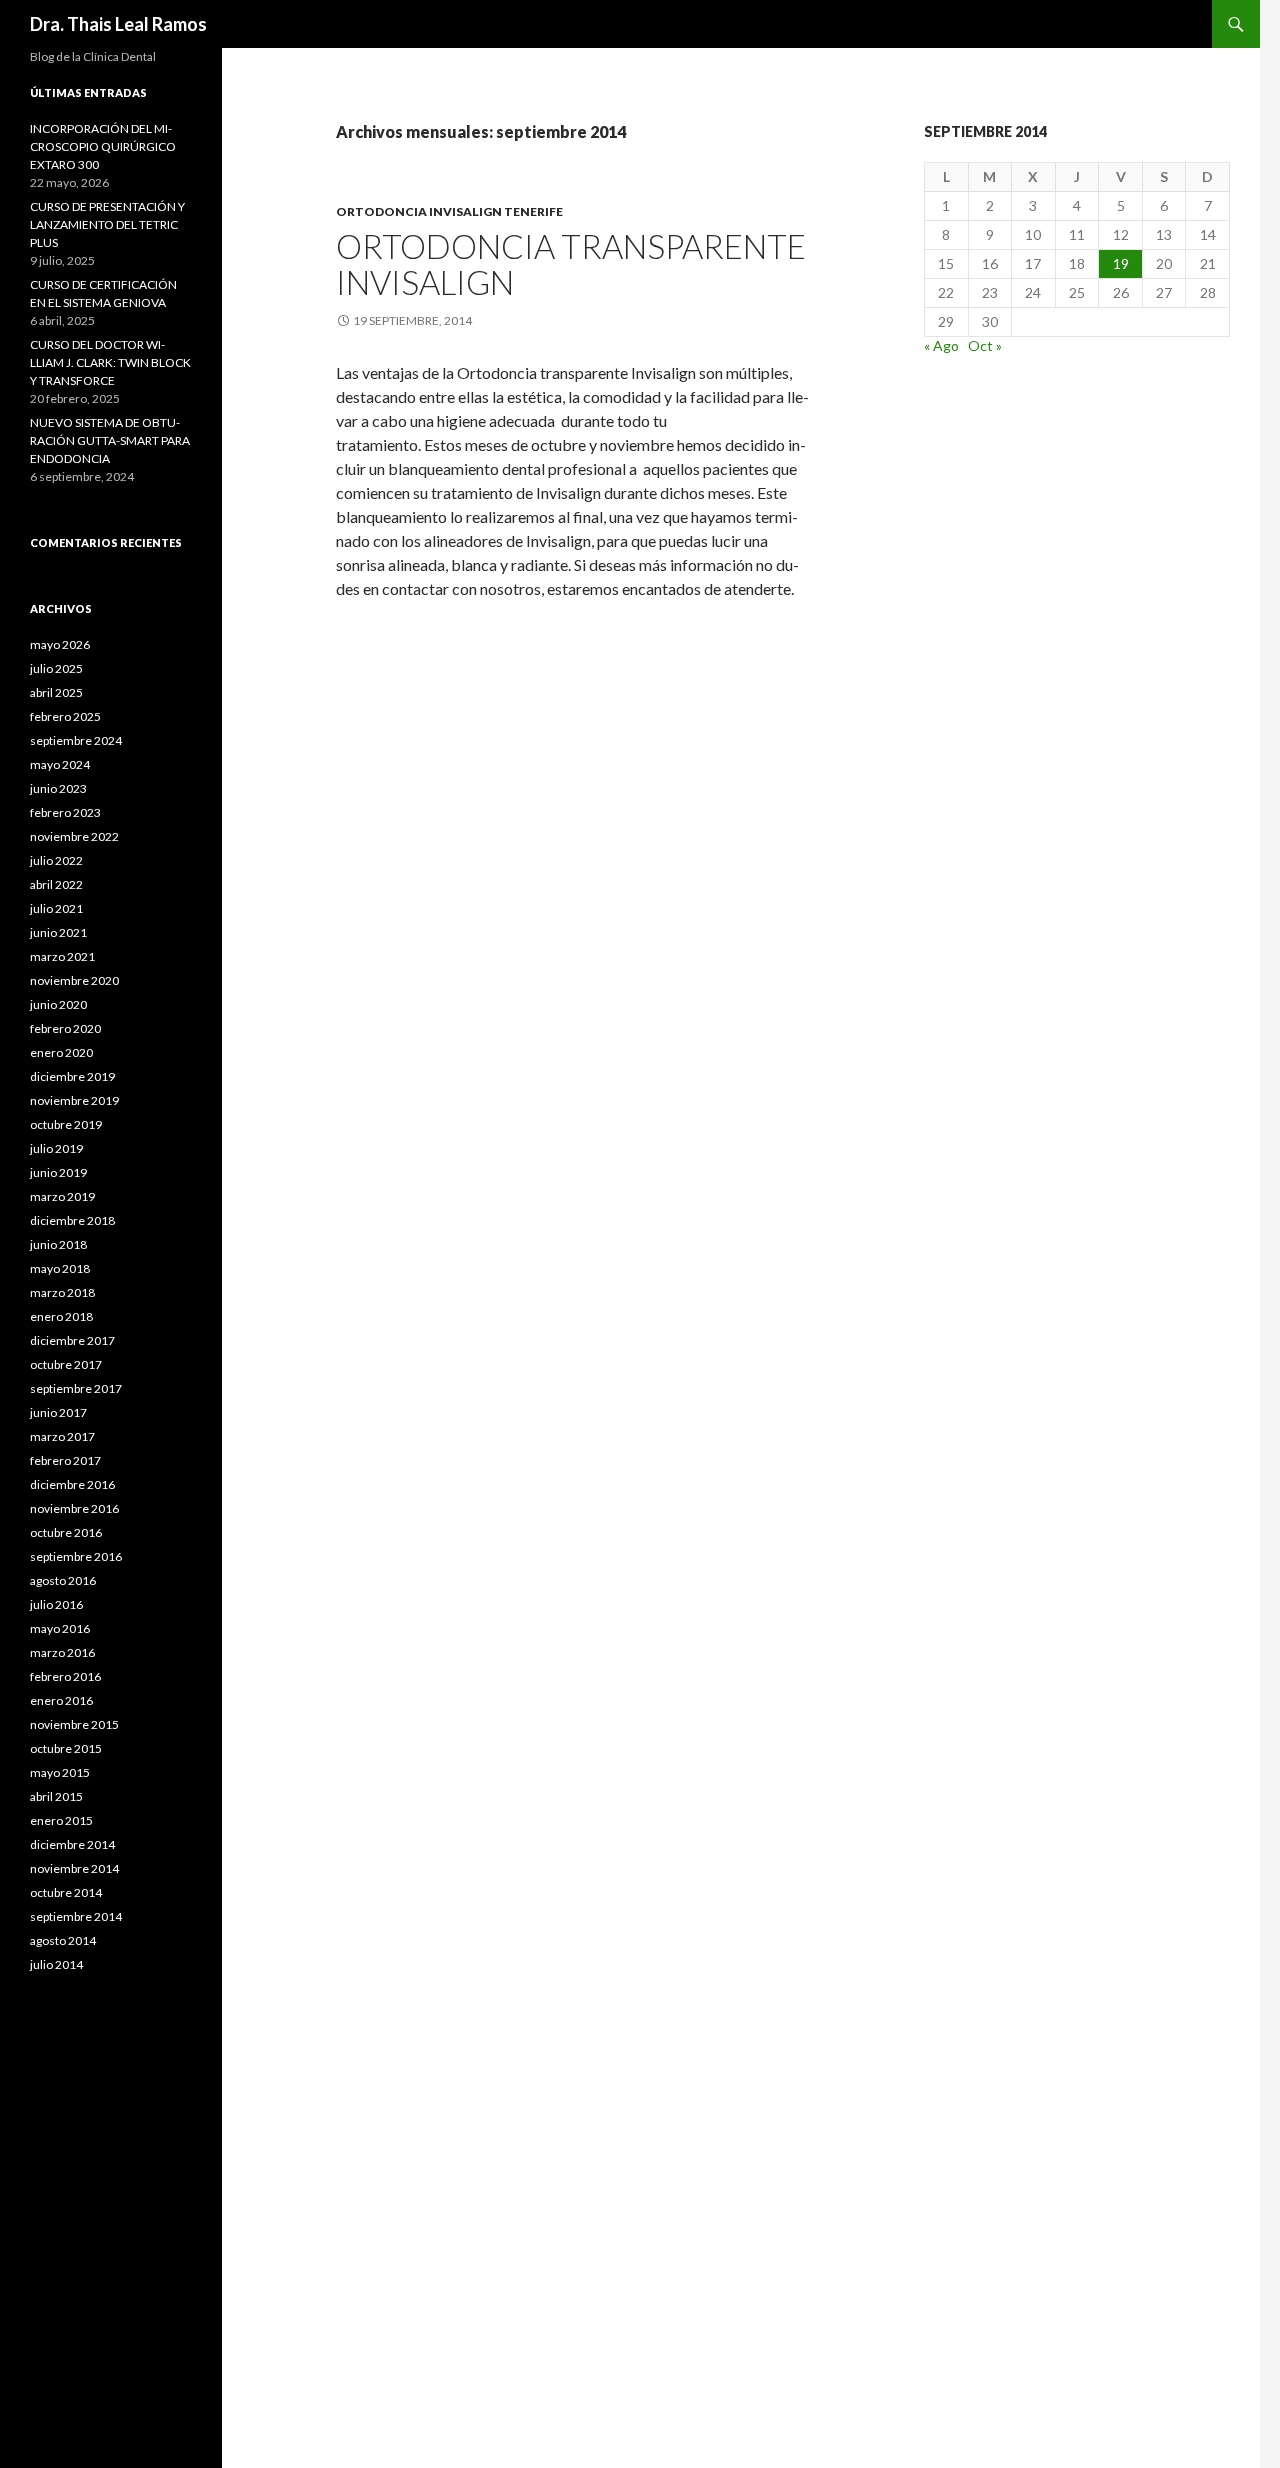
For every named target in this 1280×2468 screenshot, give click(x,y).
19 (1121, 263)
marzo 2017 (62, 1436)
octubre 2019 (66, 1124)
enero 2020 (61, 1052)
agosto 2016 (63, 1580)
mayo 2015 (60, 1772)
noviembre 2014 (74, 1868)
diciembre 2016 (72, 1484)
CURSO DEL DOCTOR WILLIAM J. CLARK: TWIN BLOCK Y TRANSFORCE (110, 362)
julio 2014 (56, 1964)
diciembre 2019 (72, 1076)
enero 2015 (61, 1820)
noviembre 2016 (74, 1508)
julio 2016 (56, 1604)
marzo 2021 (62, 956)
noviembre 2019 (74, 1100)
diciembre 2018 (72, 1220)
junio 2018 (58, 1244)
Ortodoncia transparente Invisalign (571, 264)
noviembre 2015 (74, 1724)
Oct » (985, 345)
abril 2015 (56, 1796)
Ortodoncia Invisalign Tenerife (449, 211)
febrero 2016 (65, 1676)
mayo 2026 (60, 644)
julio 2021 (56, 908)
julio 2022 (56, 860)
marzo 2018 (62, 1292)
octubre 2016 (66, 1532)
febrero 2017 (65, 1460)
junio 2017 (58, 1412)
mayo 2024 (60, 764)
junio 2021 (58, 932)
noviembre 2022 (74, 836)
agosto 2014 (63, 1940)
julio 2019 (56, 1148)
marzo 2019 (62, 1196)
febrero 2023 (65, 812)
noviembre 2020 (74, 980)
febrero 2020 (65, 1028)
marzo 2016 (62, 1652)
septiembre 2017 (76, 1388)
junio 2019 (58, 1172)
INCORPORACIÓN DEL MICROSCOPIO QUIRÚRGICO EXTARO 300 (103, 146)
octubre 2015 (66, 1748)
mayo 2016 (60, 1628)
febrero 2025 (65, 716)
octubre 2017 (66, 1364)
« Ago (941, 345)
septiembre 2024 (76, 740)
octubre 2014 (66, 1892)
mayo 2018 (60, 1268)
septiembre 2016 (76, 1556)
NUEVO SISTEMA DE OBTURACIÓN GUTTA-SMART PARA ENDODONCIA (110, 440)
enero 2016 (61, 1700)
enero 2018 (61, 1316)
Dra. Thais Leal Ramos (118, 24)
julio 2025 (56, 668)
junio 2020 (58, 1004)
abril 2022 (56, 884)
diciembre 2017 (72, 1340)
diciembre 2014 (72, 1844)
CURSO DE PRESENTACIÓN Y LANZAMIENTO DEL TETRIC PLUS (107, 224)
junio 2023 (58, 788)
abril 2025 (56, 692)
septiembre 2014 (76, 1916)
